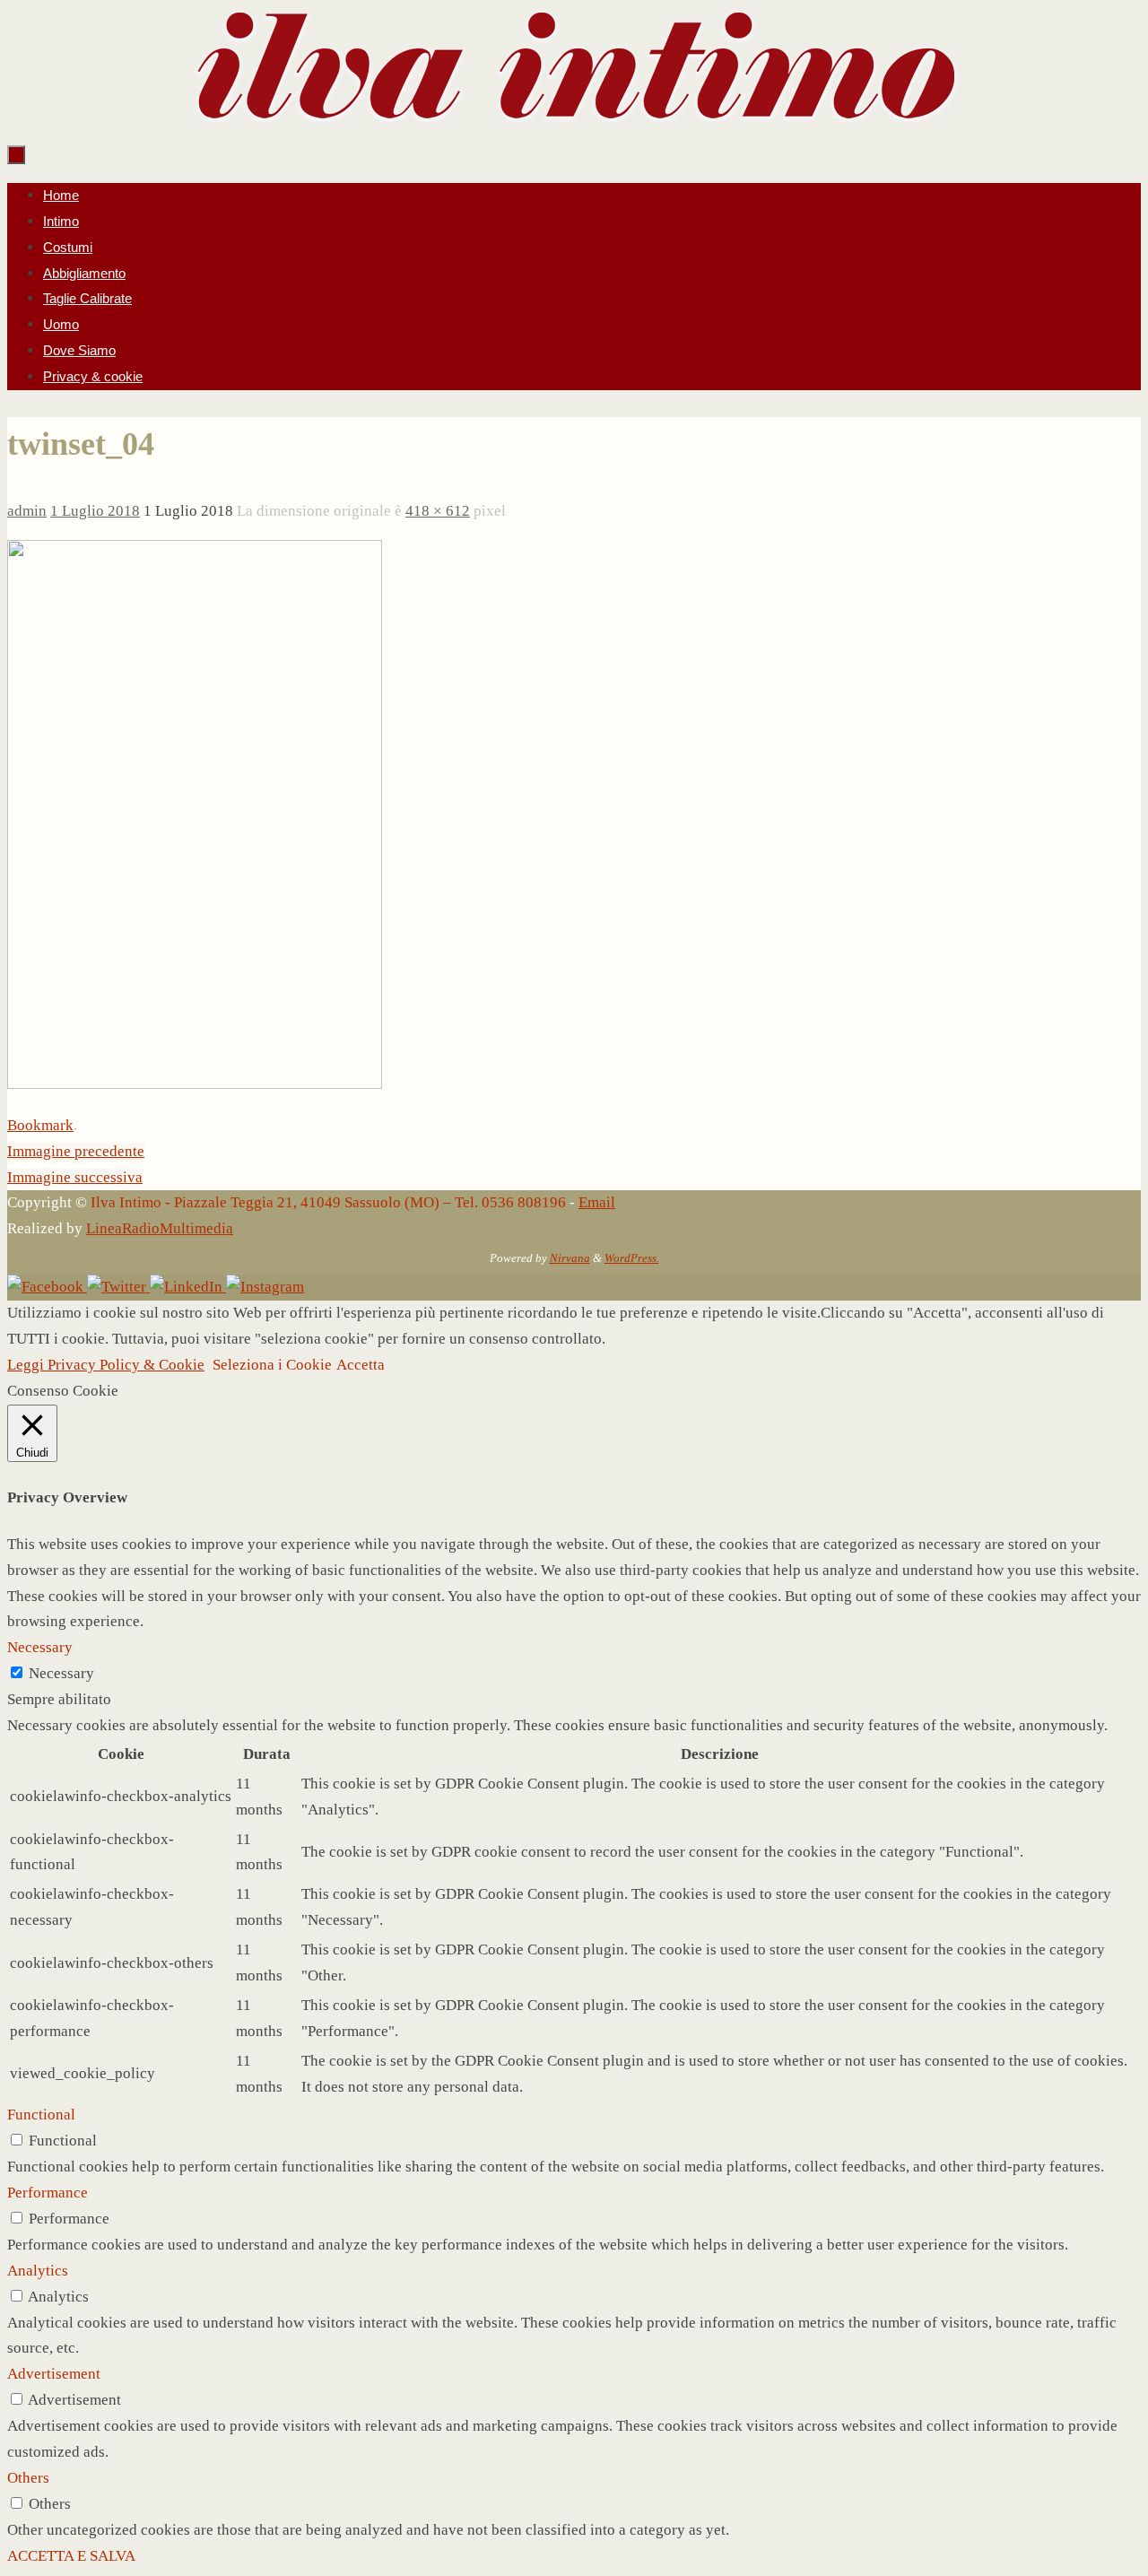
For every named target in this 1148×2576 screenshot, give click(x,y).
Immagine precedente (76, 1151)
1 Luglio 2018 (95, 511)
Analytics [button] (38, 2271)
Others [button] (28, 2478)
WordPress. (632, 1258)
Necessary (61, 1673)
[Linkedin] (188, 1287)
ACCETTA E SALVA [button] (71, 2556)
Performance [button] (48, 2193)
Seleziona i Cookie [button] (272, 1365)
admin (27, 511)
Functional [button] (41, 2115)
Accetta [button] (361, 1365)
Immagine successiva (75, 1177)
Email (597, 1202)
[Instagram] (265, 1287)
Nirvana (570, 1258)
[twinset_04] (195, 1084)
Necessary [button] (40, 1647)
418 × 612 (438, 511)
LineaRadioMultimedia (160, 1228)
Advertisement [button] (54, 2374)
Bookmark (40, 1125)
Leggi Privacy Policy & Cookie (106, 1365)
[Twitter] (118, 1287)
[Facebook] (47, 1287)
